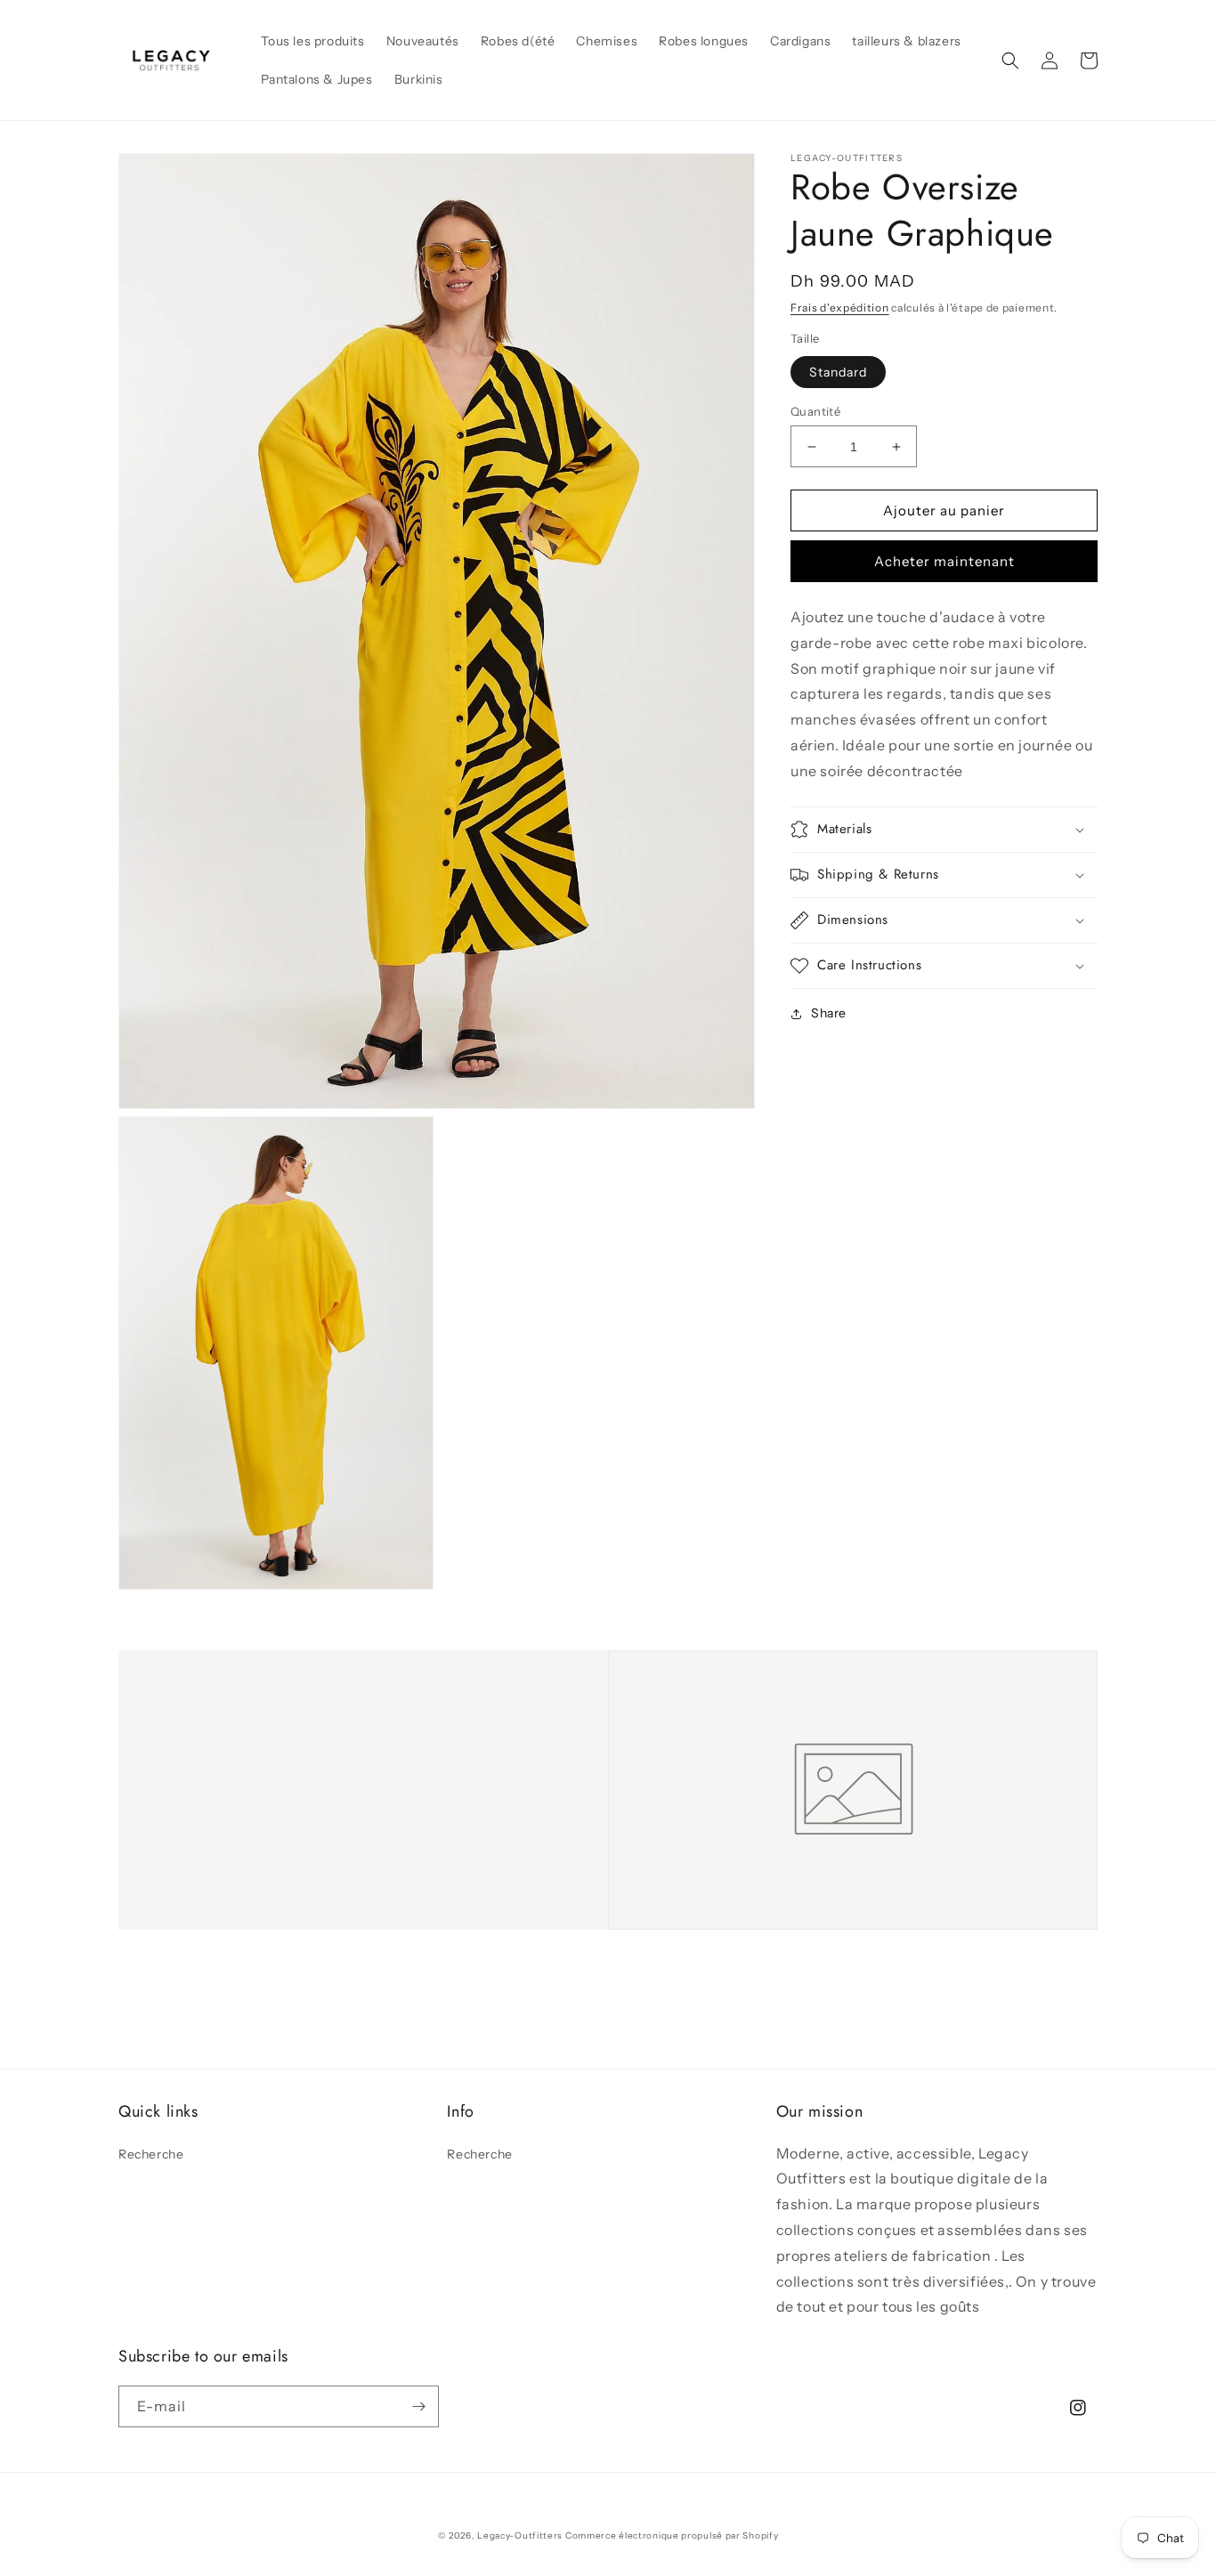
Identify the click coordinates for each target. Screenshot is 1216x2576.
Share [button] (829, 1013)
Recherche (151, 2154)
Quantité (815, 411)
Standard (838, 372)
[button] (1010, 61)
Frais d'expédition (840, 308)
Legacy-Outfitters (520, 2535)
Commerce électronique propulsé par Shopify (672, 2535)
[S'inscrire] (418, 2406)
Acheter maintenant (944, 561)
